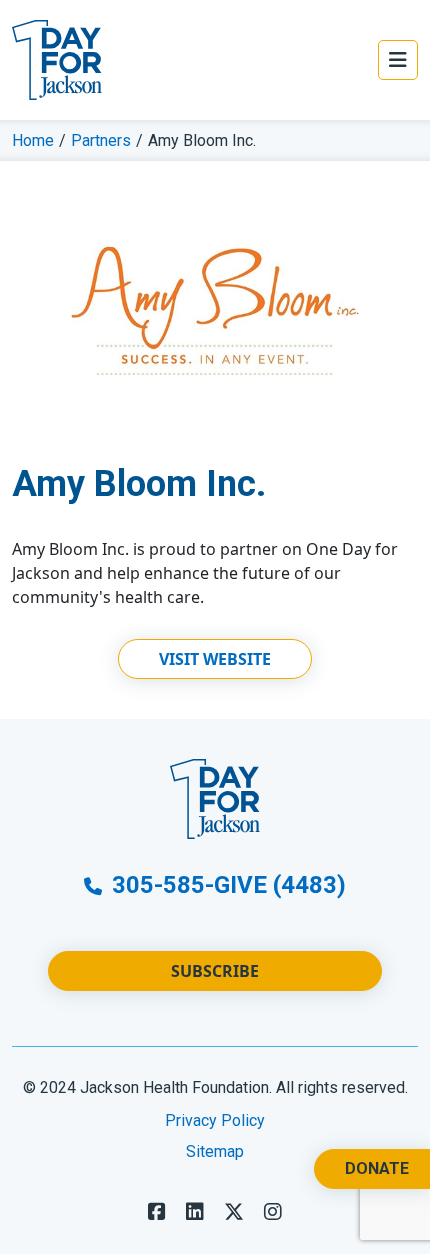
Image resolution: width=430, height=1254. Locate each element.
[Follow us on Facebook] (157, 1212)
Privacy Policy (215, 1120)
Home (33, 140)
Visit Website (215, 659)
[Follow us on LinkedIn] (195, 1212)
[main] (215, 419)
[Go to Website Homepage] (57, 60)
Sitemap (215, 1151)
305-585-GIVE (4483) (226, 885)
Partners (101, 140)
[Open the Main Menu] (398, 60)
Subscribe (215, 971)
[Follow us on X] (234, 1212)
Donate (377, 1168)
